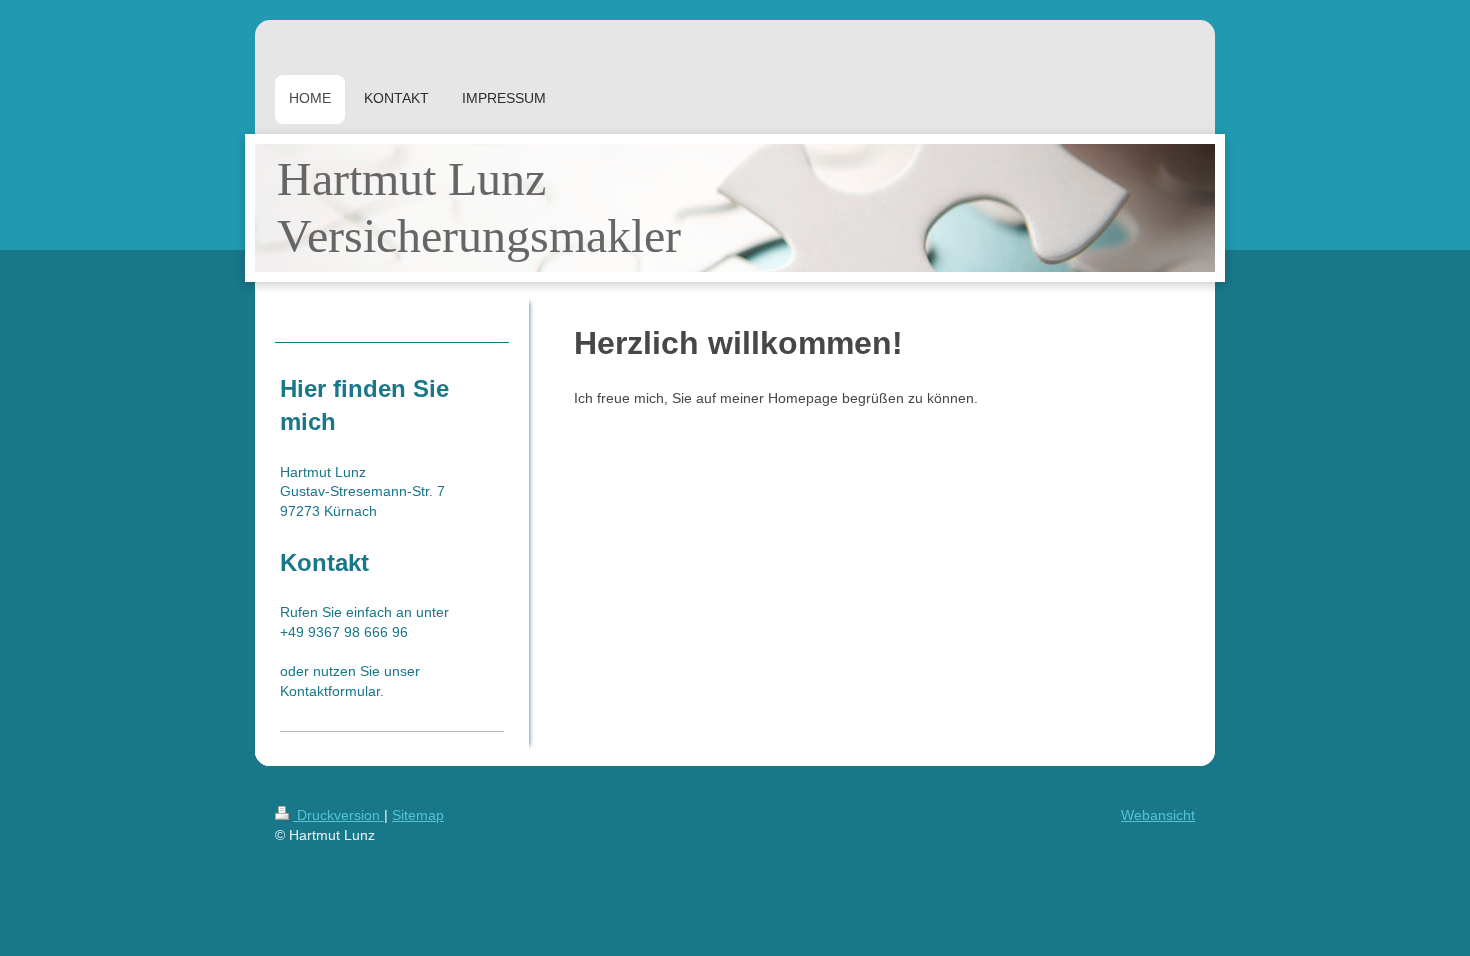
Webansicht (1158, 815)
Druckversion (338, 815)
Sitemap (418, 815)
